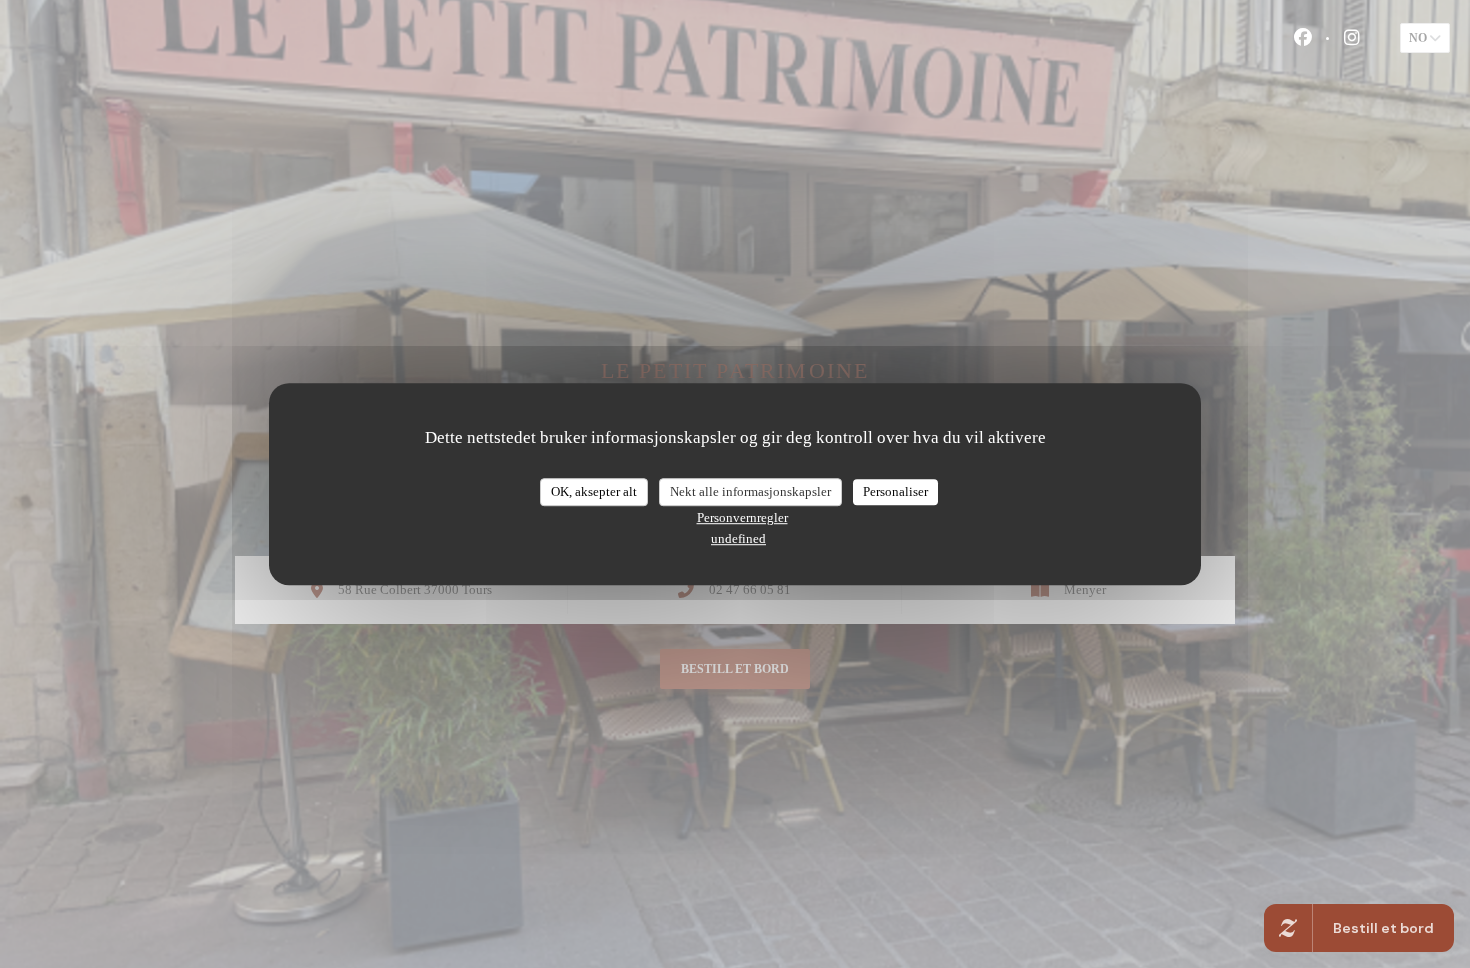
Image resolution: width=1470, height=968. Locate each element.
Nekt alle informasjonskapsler (750, 491)
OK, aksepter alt (594, 491)
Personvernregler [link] (742, 517)
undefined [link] (738, 538)
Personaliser (895, 491)
